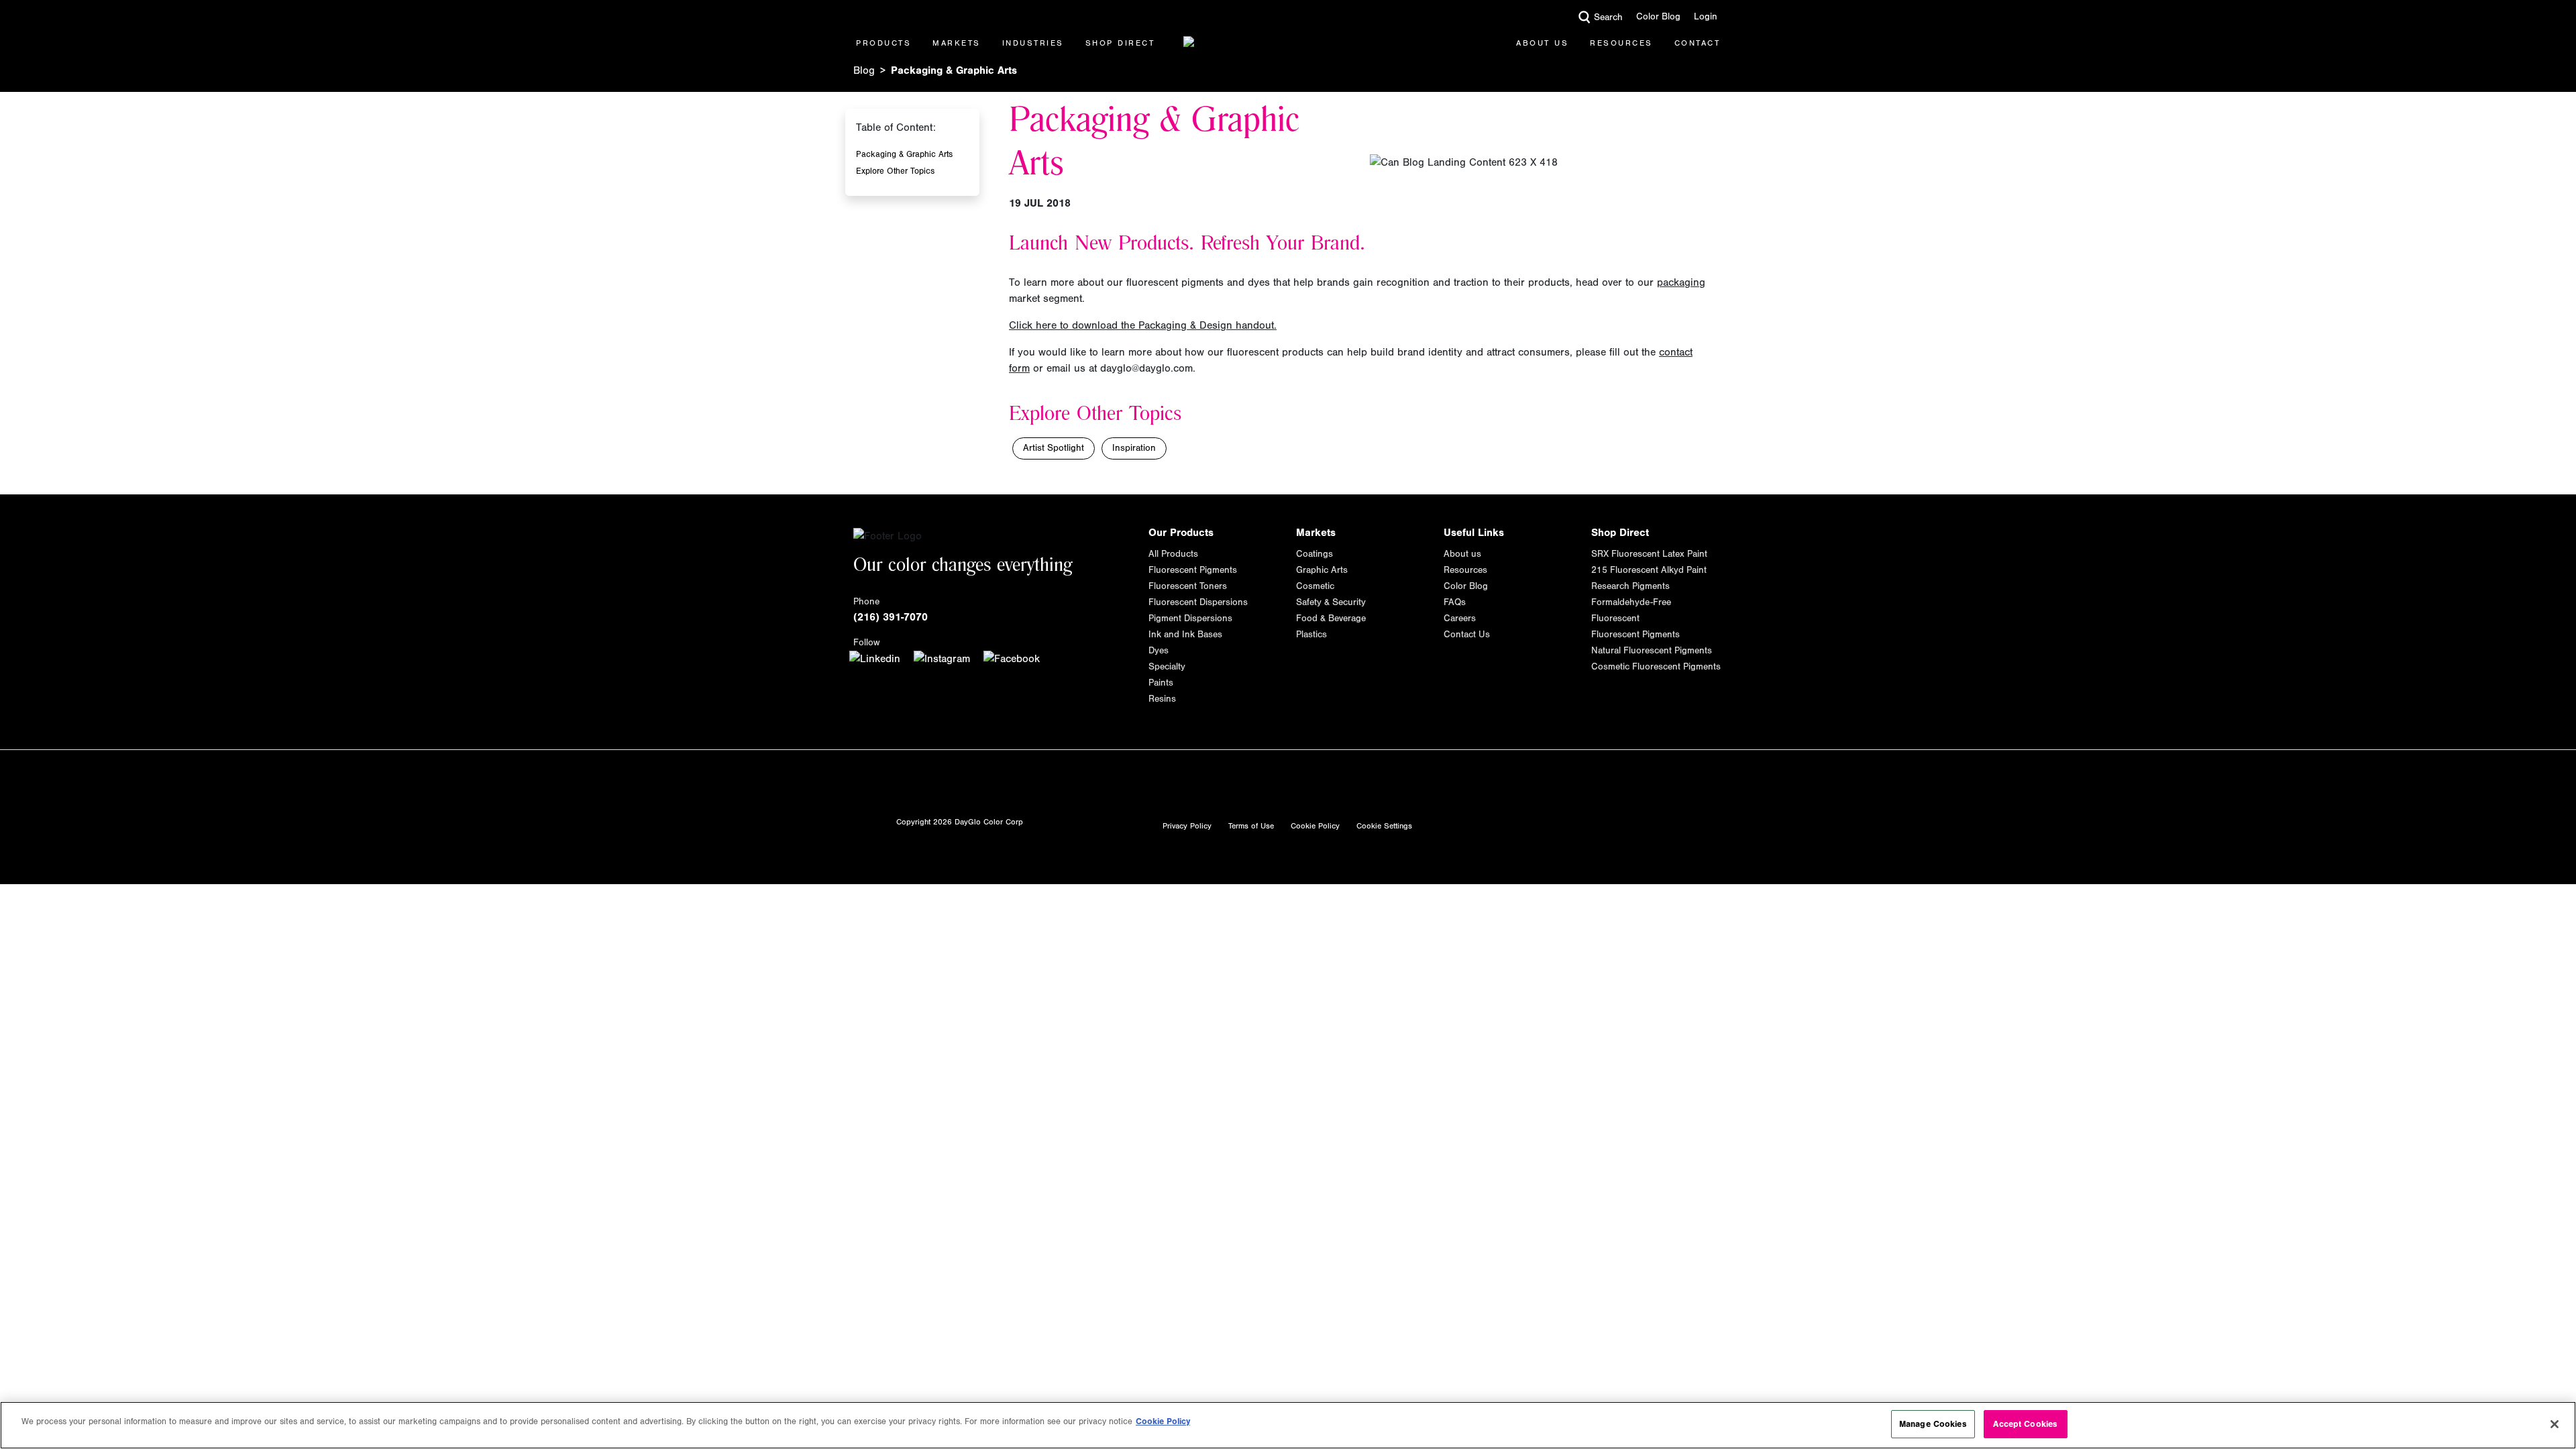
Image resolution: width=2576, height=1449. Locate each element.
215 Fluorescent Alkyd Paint (1649, 570)
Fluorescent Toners (1188, 586)
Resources (1621, 43)
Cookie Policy (1315, 826)
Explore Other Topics (895, 171)
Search (1608, 17)
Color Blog (1658, 17)
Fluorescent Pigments (1193, 570)
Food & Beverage (1331, 619)
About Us (1542, 43)
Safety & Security (1331, 602)
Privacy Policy (1187, 826)
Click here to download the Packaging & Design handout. (1143, 325)
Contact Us (1467, 635)
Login (1706, 17)
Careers (1460, 619)
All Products (1173, 554)
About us (1462, 554)
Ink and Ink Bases (1185, 635)
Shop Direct (1120, 43)
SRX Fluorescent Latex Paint (1649, 554)
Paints (1161, 683)
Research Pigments (1630, 586)
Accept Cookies (2025, 1424)
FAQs (1455, 602)
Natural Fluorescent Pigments (1652, 651)
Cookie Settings (1384, 826)
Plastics (1311, 635)
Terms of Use (1251, 826)
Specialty (1167, 667)
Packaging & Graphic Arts (904, 154)
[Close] (2555, 1424)
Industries (1033, 43)
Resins (1162, 699)
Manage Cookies (1933, 1424)
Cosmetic (1315, 586)
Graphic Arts (1322, 570)
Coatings (1314, 554)
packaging (1681, 282)
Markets (957, 43)
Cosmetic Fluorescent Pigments (1656, 667)
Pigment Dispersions (1190, 619)
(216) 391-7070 (891, 617)
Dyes (1159, 651)
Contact (1698, 43)
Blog (864, 70)
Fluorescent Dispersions (1198, 602)
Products (883, 43)
